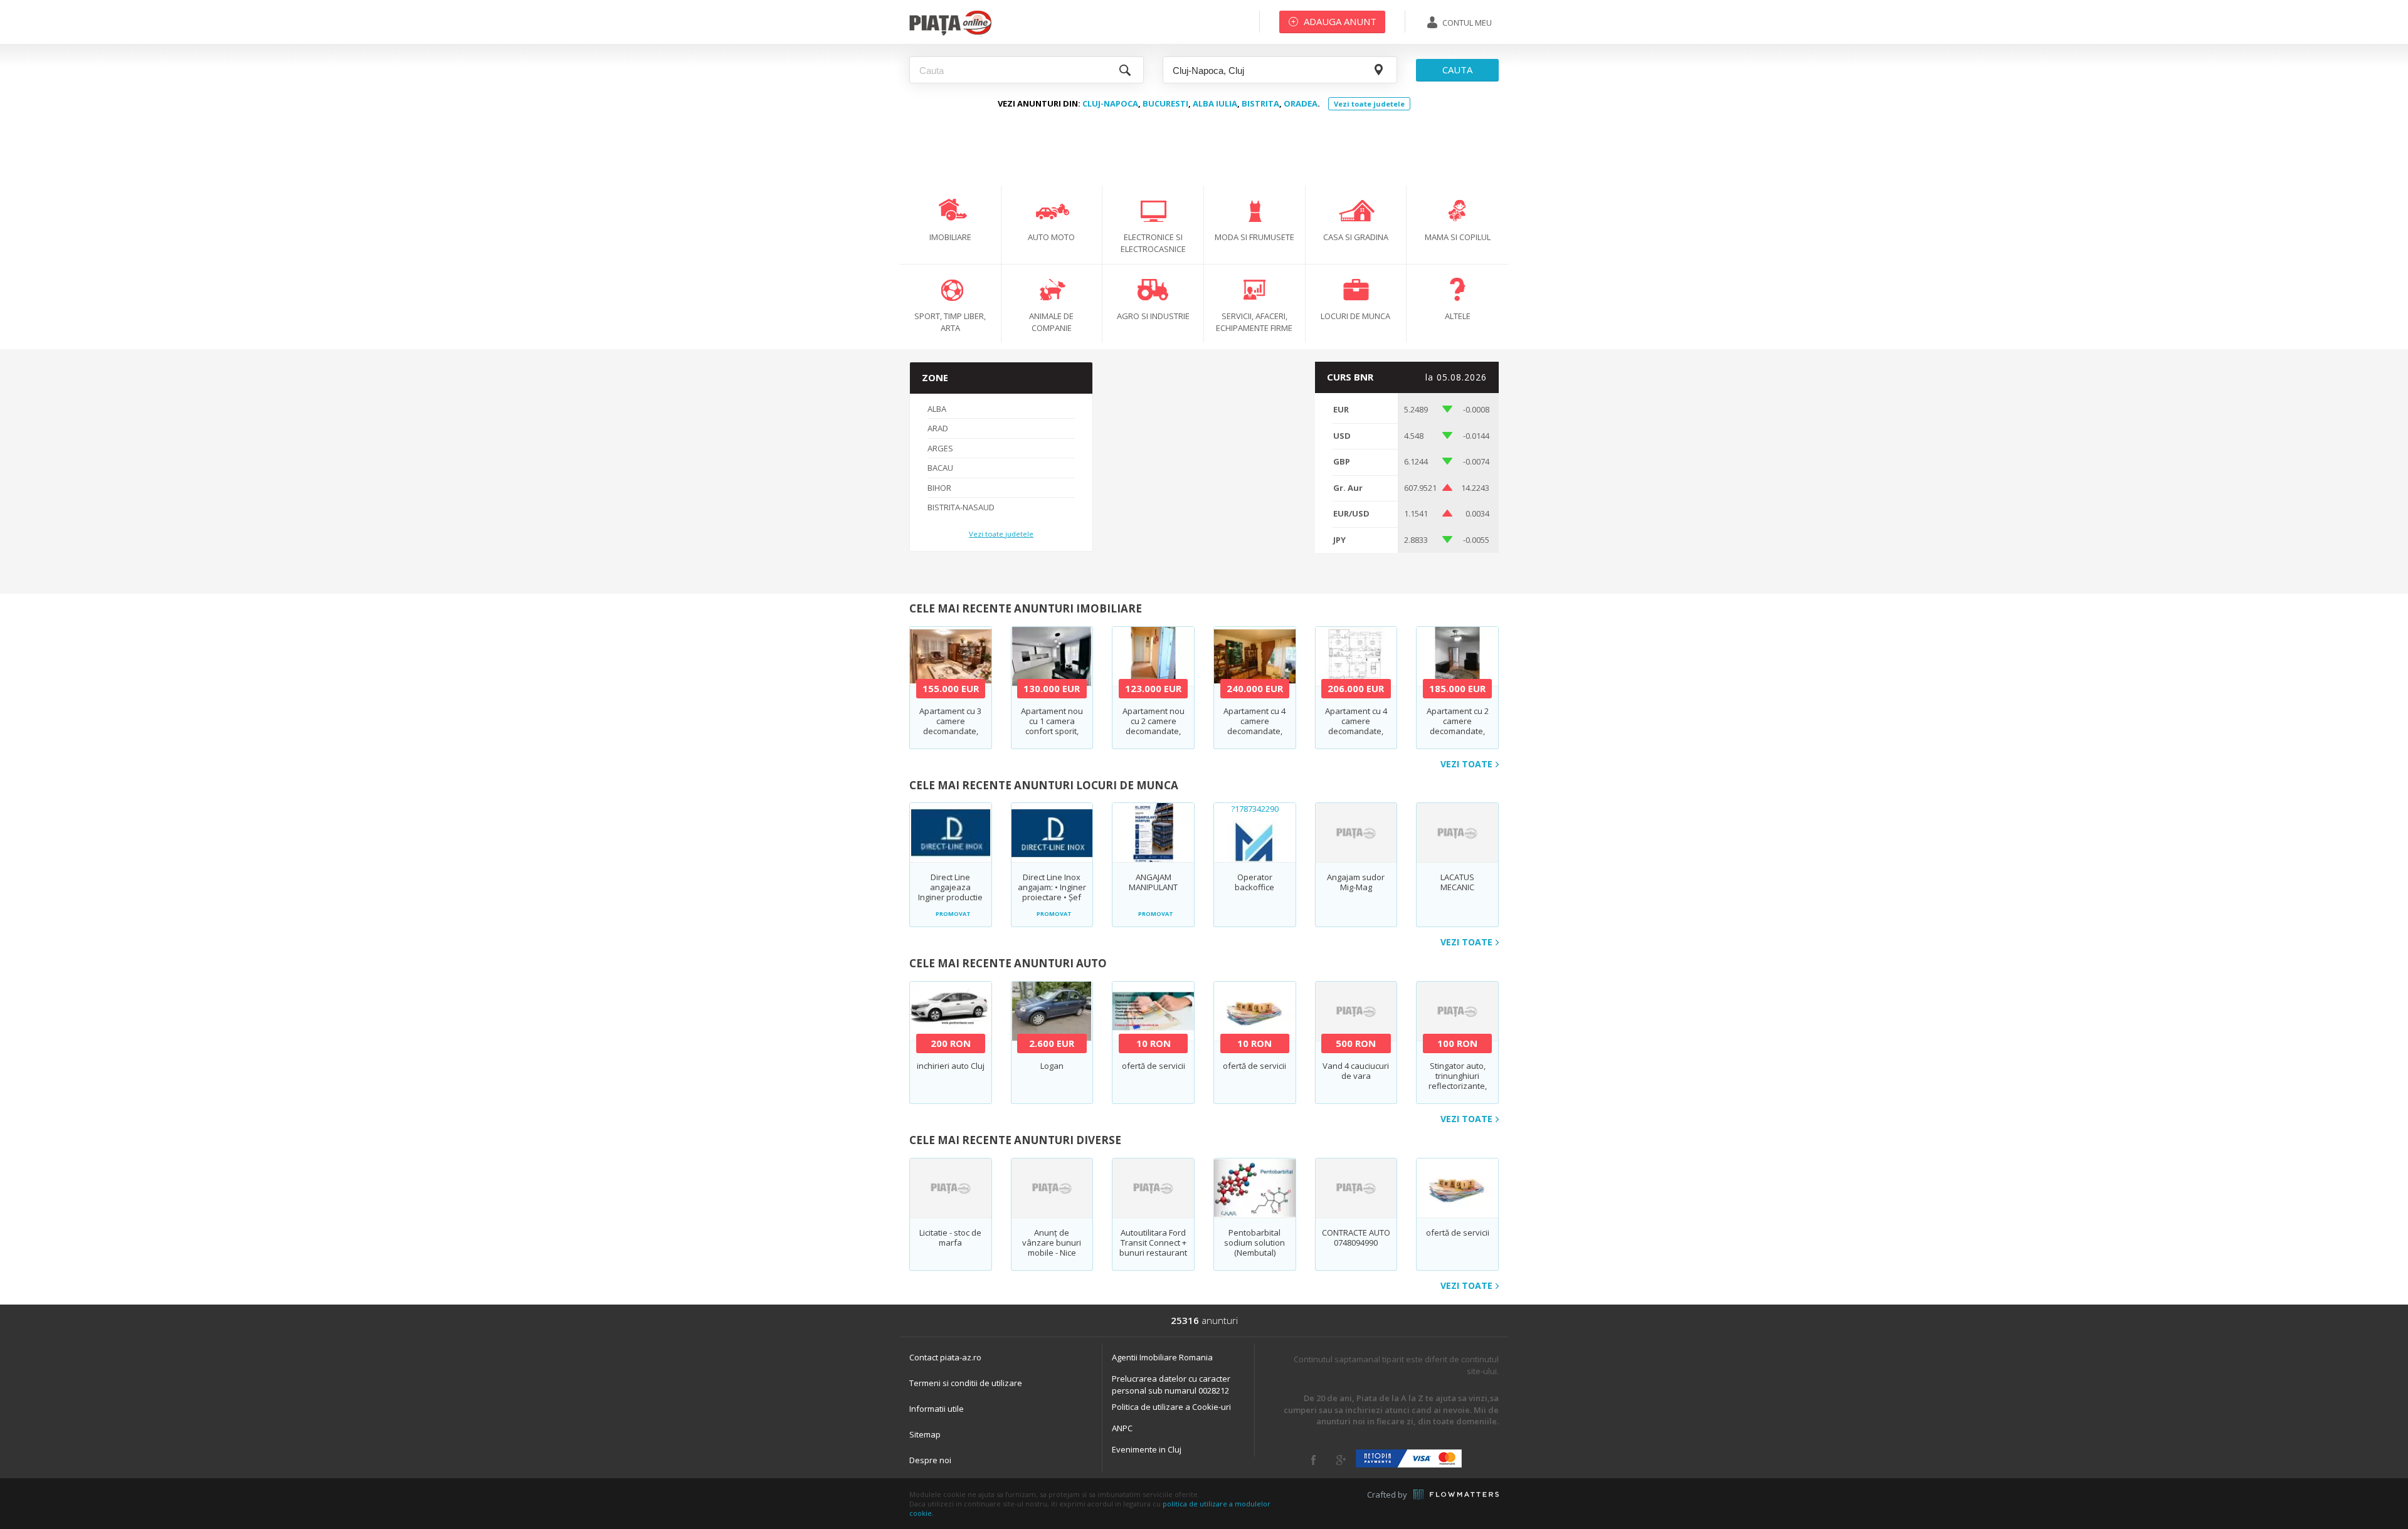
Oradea (1301, 103)
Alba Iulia (1215, 103)
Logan (1052, 1066)
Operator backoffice (1254, 882)
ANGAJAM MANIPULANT (1153, 882)
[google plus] (1341, 1460)
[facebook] (1313, 1460)
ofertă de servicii (1154, 1066)
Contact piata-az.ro (945, 1357)
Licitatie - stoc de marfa (950, 1237)
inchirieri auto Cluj (951, 1066)
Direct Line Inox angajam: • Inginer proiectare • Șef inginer (1052, 892)
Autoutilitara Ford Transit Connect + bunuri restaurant (1153, 1243)
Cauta (1457, 70)
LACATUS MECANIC (1457, 882)
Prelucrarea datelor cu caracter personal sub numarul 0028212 (1171, 1385)
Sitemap (925, 1434)
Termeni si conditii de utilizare (966, 1383)
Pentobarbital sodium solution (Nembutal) (1254, 1243)
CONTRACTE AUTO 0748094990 (1356, 1237)
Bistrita (1260, 103)
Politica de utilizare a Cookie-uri (1171, 1407)
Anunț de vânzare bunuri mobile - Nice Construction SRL (1052, 1248)
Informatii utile (937, 1409)
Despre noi (930, 1460)
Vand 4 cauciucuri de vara (1356, 1071)
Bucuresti (1165, 103)
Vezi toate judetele (1369, 104)
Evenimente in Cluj (1147, 1449)
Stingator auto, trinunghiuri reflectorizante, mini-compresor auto (1458, 1086)
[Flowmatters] (1456, 1495)
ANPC (1122, 1428)
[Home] (950, 34)
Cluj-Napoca (1110, 103)
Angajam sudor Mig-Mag (1356, 882)
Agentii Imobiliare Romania (1162, 1357)
